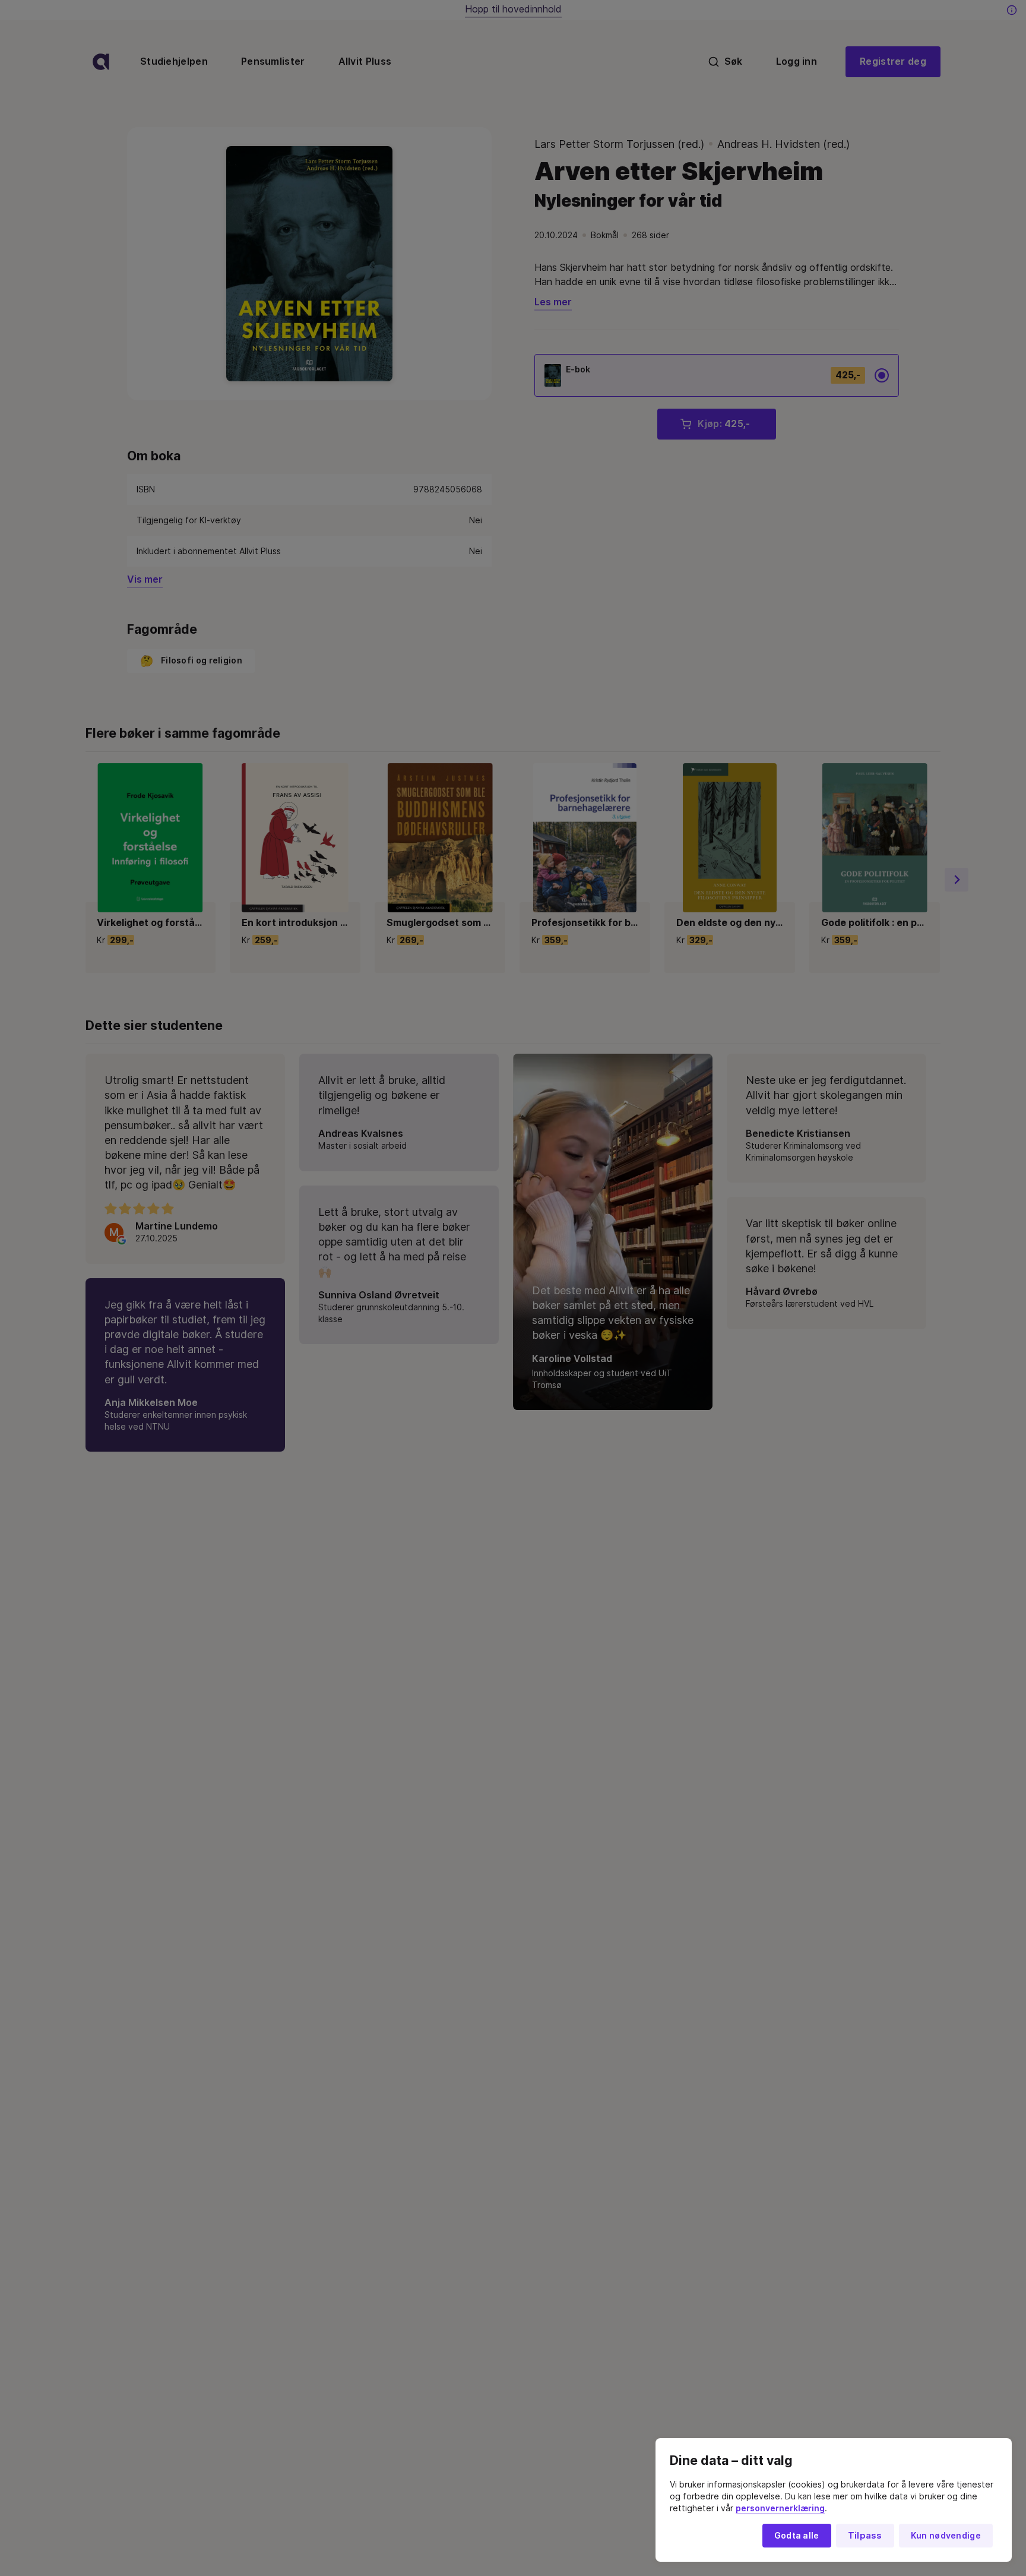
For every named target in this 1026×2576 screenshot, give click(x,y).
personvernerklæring (780, 2508)
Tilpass (865, 2536)
